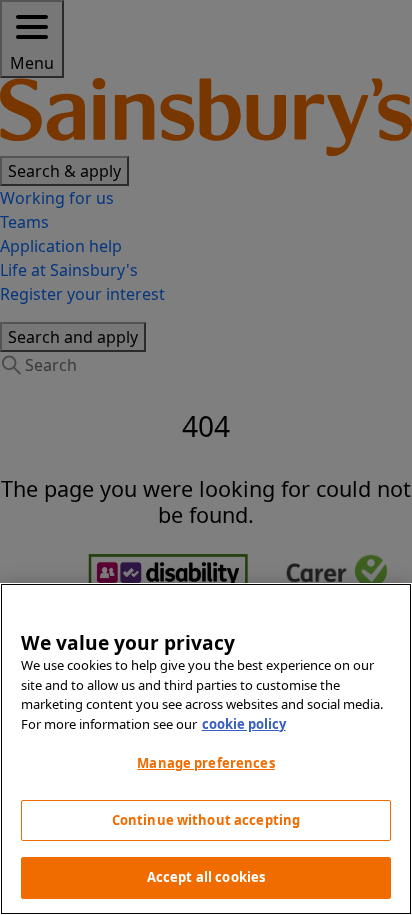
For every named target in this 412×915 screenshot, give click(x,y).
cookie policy (244, 724)
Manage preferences (205, 763)
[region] (206, 749)
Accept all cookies (206, 877)
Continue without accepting (206, 820)
